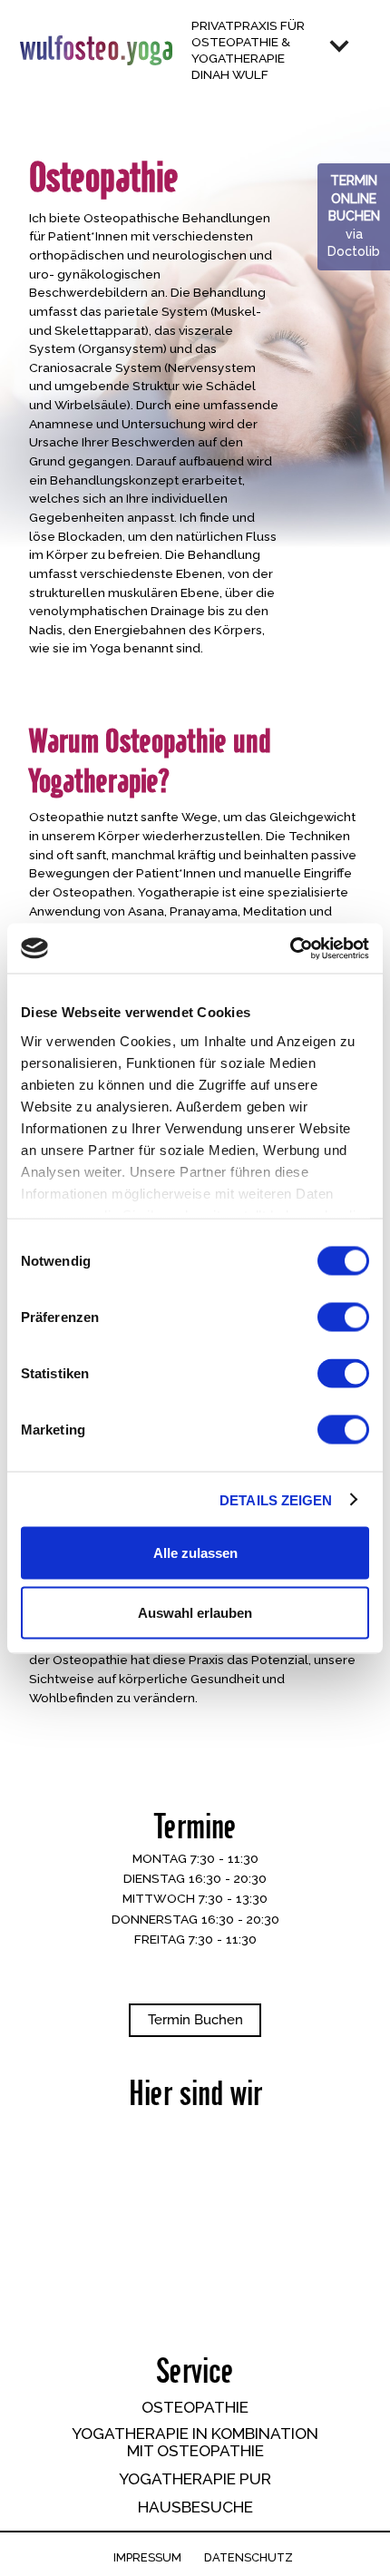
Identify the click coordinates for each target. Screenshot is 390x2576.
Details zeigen (276, 1499)
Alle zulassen (195, 1553)
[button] (353, 51)
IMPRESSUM (147, 2558)
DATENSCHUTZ (249, 2558)
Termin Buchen (195, 2020)
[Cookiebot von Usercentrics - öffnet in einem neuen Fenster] (290, 948)
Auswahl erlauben (195, 1612)
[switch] (343, 1317)
